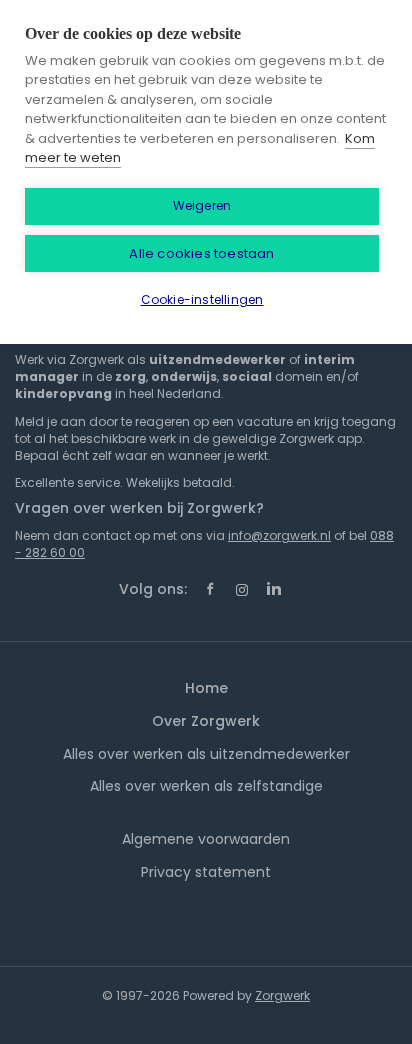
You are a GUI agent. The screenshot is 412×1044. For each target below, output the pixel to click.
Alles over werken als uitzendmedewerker (206, 754)
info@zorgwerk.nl (279, 535)
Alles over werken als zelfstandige (206, 786)
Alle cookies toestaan (201, 253)
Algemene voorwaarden (206, 839)
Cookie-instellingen (202, 299)
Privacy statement (206, 872)
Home (206, 688)
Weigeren (202, 205)
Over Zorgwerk (206, 721)
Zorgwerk (282, 995)
